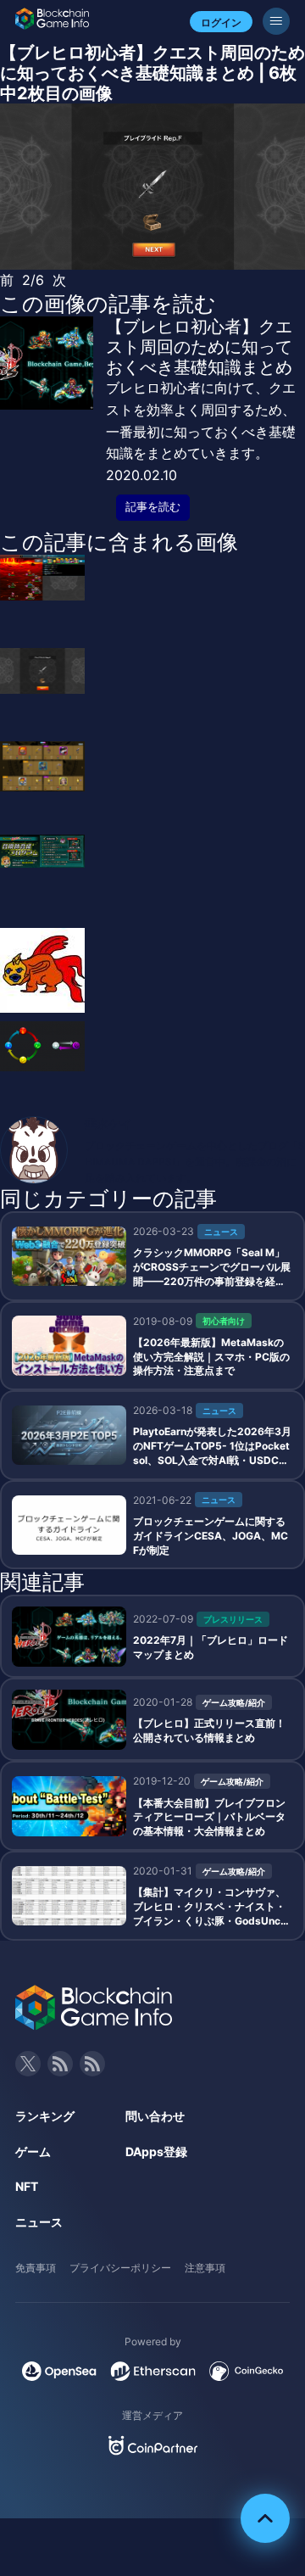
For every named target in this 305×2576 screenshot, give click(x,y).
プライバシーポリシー (120, 2268)
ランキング (45, 2116)
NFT (27, 2186)
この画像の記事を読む (108, 304)
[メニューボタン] (276, 21)
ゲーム (33, 2151)
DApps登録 (156, 2151)
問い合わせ (155, 2116)
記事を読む (153, 507)
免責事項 (36, 2268)
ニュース (39, 2222)
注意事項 (205, 2268)
